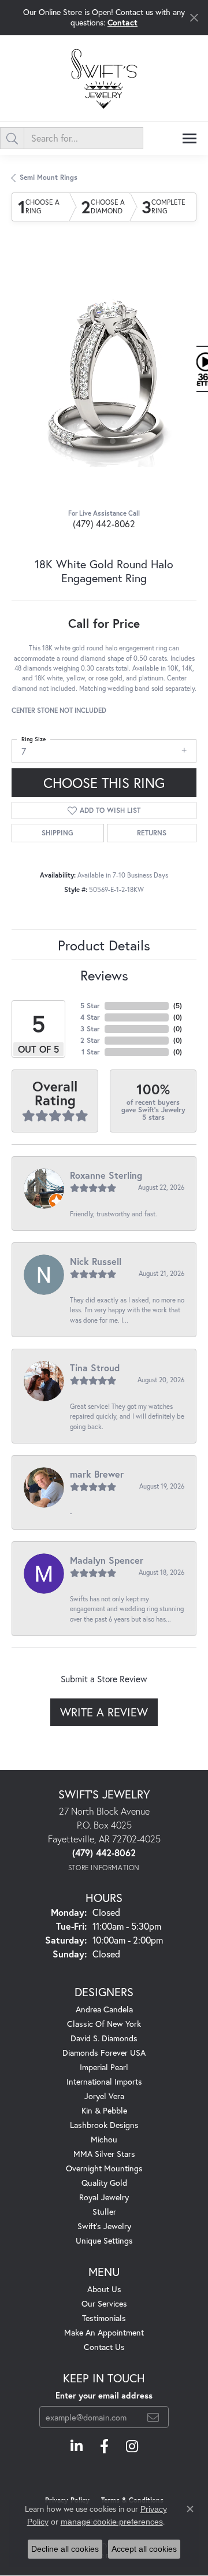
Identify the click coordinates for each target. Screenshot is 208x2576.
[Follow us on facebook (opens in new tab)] (104, 2447)
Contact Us (104, 2347)
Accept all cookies (144, 2549)
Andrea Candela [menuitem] (104, 2009)
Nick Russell (96, 1261)
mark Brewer (97, 1474)
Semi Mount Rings (49, 177)
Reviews (104, 975)
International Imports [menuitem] (104, 2081)
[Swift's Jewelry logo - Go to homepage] (104, 78)
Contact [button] (122, 22)
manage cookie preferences (112, 2522)
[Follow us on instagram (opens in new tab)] (132, 2447)
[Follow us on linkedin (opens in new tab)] (77, 2447)
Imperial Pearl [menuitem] (104, 2067)
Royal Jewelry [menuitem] (104, 2197)
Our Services (104, 2303)
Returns (152, 833)
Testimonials (104, 2318)
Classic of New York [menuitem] (104, 2024)
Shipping (57, 833)
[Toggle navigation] (190, 138)
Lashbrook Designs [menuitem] (104, 2125)
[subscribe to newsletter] (153, 2417)
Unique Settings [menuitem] (104, 2240)
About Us (104, 2289)
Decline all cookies (65, 2549)
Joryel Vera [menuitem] (104, 2096)
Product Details (104, 945)
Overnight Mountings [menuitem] (104, 2168)
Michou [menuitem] (104, 2139)
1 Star (91, 1052)
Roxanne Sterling (106, 1175)
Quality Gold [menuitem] (104, 2183)
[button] (78, 441)
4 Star (90, 1017)
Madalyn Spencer (107, 1560)
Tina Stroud (95, 1367)
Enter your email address (104, 2395)
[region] (104, 375)
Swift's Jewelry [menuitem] (104, 2226)
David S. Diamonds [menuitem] (104, 2038)
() (178, 1006)
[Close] (194, 18)
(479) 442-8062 (104, 523)
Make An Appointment (104, 2332)
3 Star (90, 1029)
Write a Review (104, 1712)
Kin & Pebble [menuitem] (104, 2110)
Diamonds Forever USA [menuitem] (104, 2053)
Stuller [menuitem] (104, 2212)
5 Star (90, 1006)
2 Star (90, 1040)
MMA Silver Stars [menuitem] (104, 2154)
